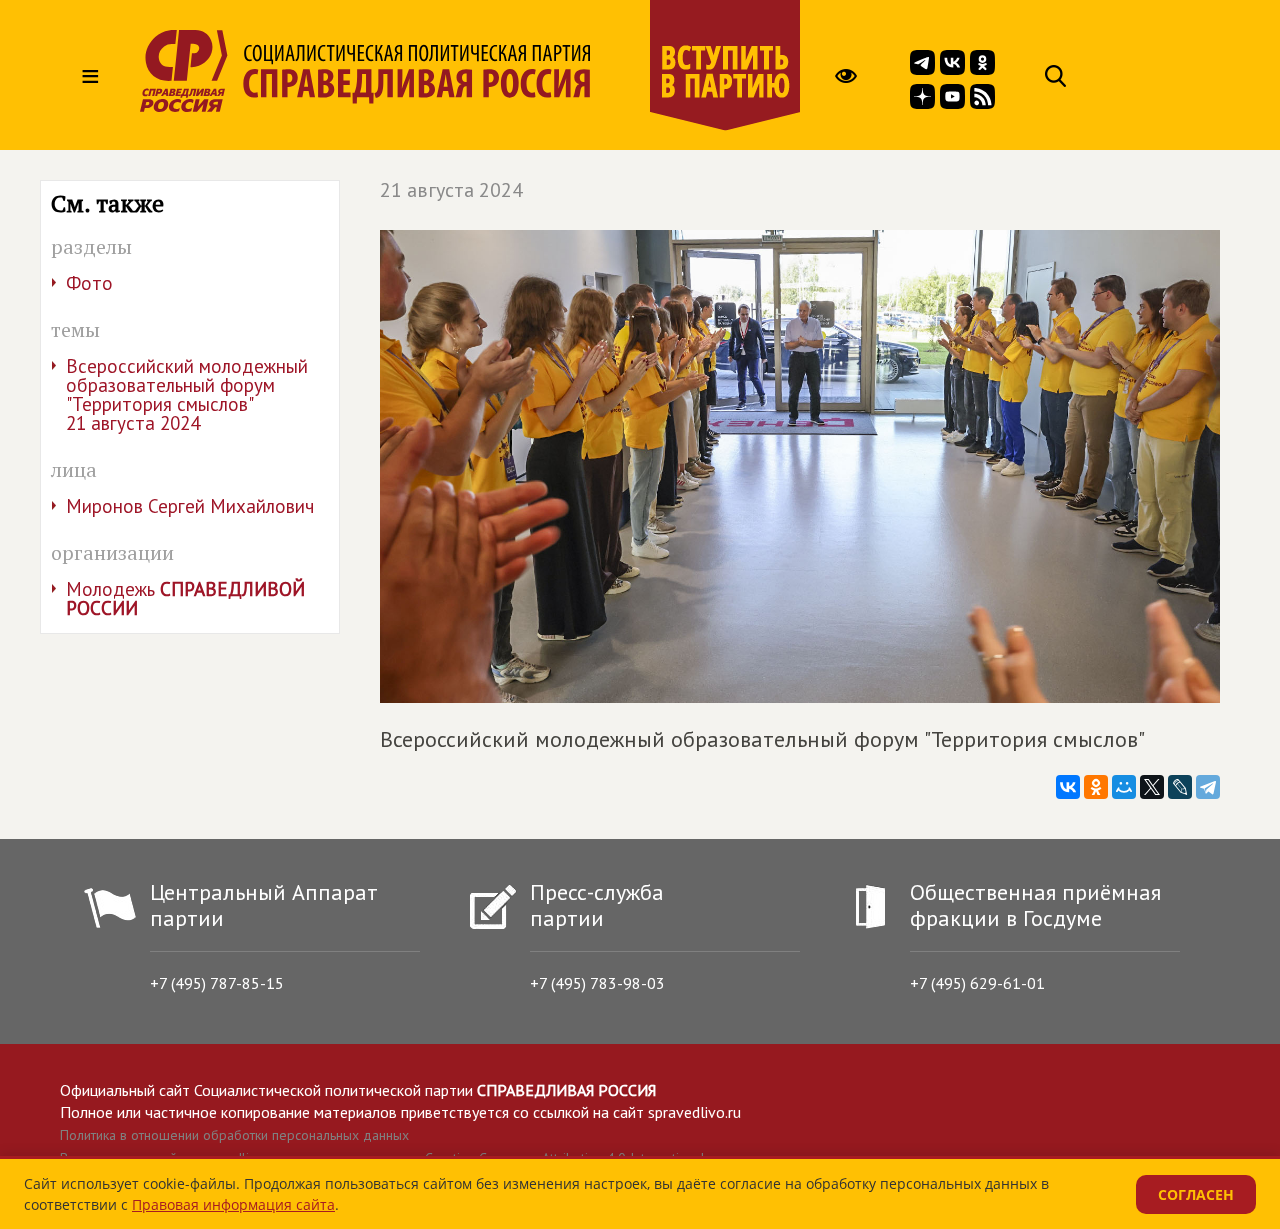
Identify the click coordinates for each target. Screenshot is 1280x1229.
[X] (1152, 787)
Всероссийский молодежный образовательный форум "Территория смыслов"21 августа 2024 (187, 394)
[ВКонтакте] (1068, 787)
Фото (89, 283)
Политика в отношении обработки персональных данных (234, 1135)
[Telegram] (1208, 787)
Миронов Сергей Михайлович (190, 506)
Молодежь (185, 598)
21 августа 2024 (451, 190)
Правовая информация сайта (233, 1204)
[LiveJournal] (1180, 787)
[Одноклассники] (1096, 787)
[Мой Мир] (1124, 787)
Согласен (1196, 1194)
